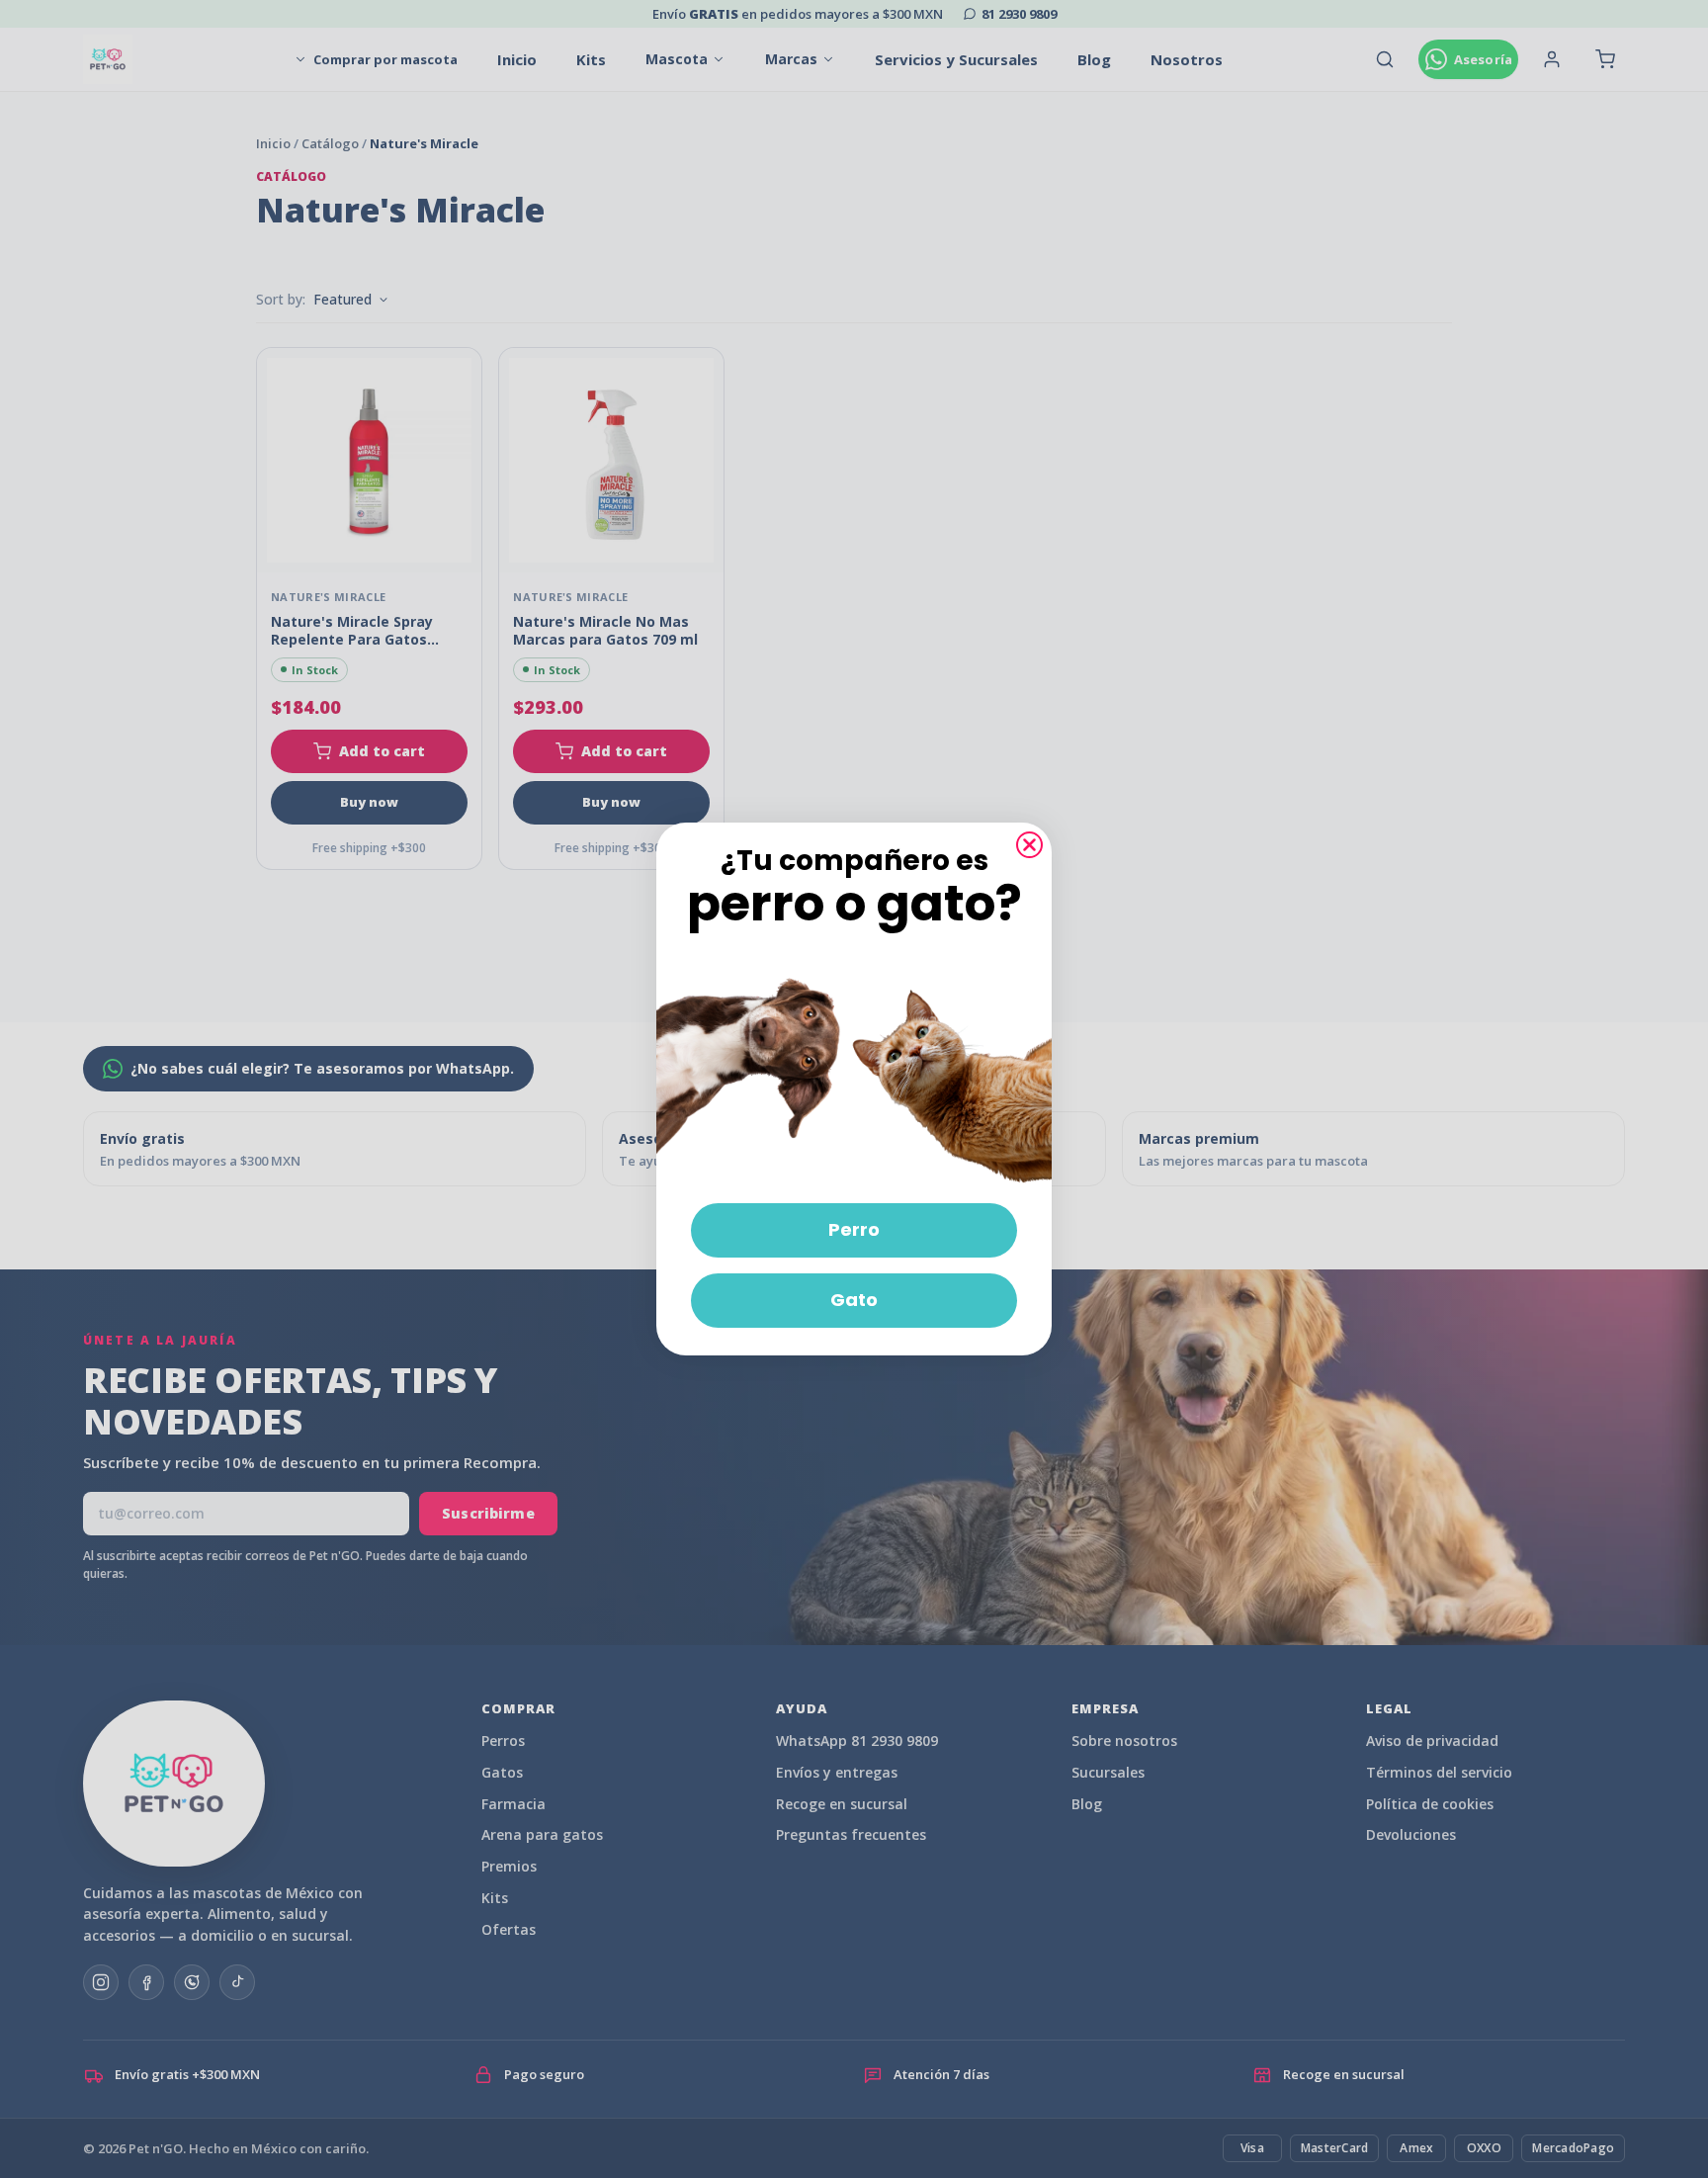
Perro (854, 1229)
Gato (854, 1300)
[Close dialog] (1029, 845)
